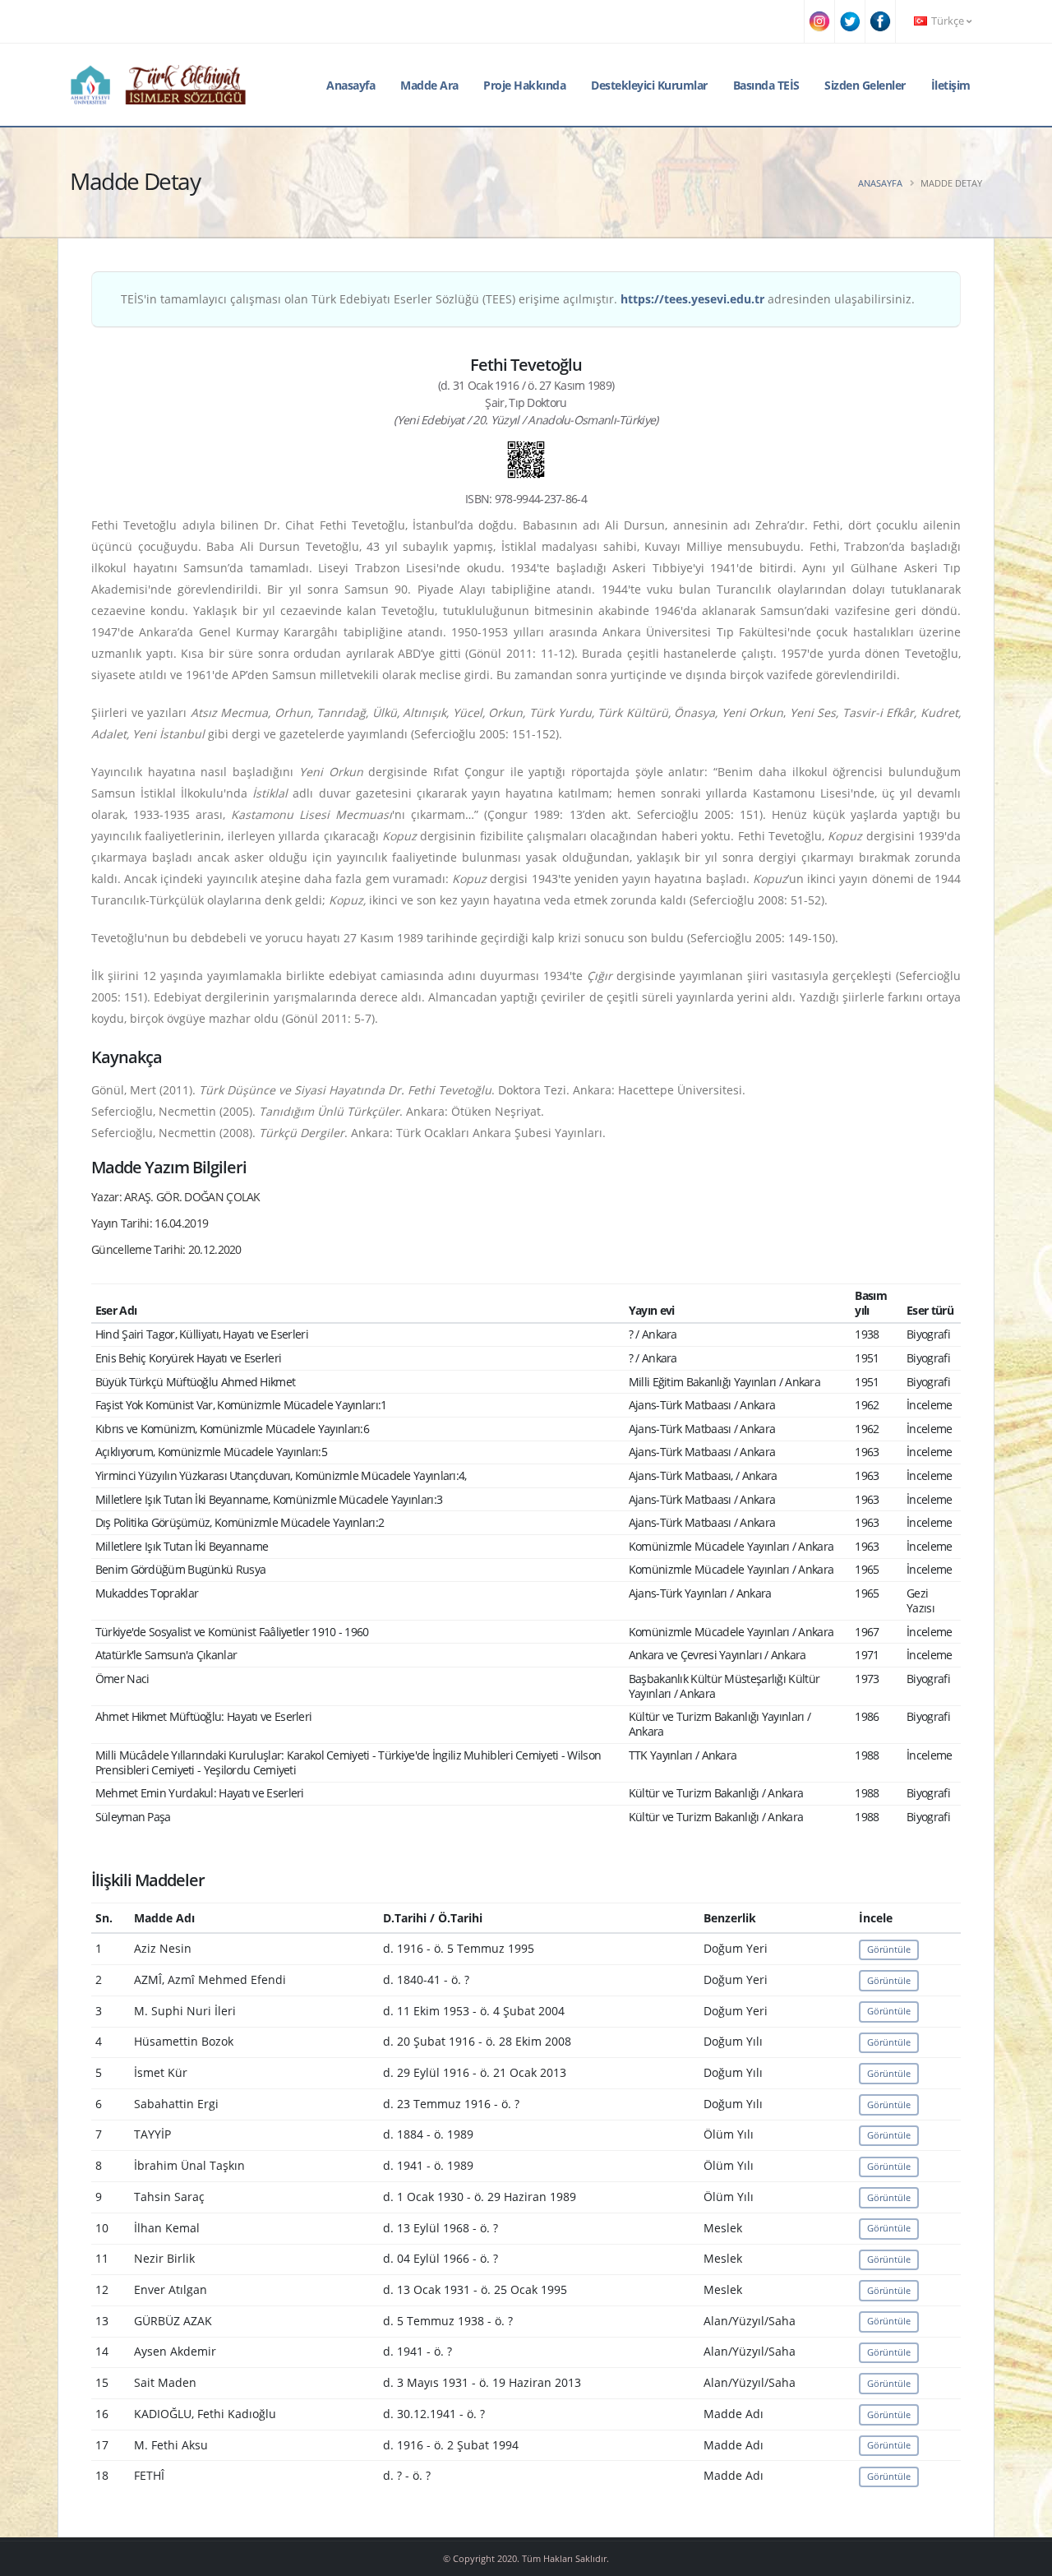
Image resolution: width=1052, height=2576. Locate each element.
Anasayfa (351, 85)
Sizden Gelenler (865, 85)
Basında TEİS (766, 85)
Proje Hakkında (524, 85)
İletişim (951, 85)
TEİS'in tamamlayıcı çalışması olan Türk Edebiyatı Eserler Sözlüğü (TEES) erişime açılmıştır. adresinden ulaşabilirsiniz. (518, 299)
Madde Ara (429, 85)
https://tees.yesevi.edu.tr (692, 299)
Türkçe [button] (948, 21)
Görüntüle (889, 1949)
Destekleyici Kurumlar (649, 85)
